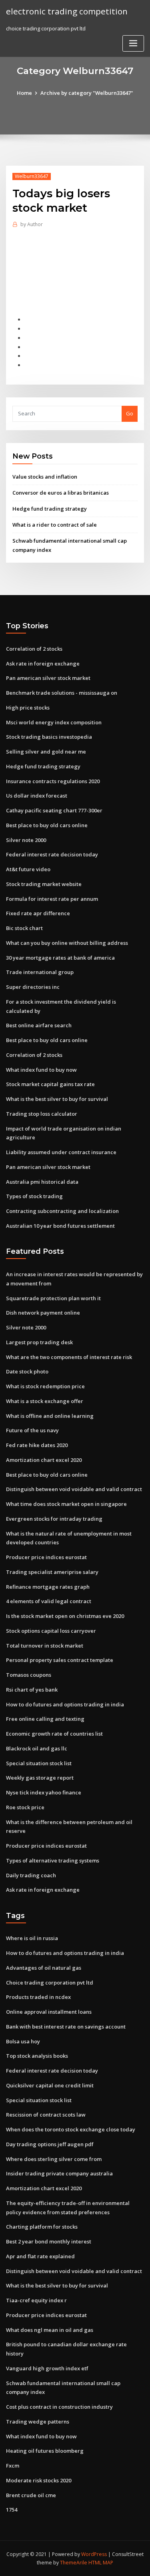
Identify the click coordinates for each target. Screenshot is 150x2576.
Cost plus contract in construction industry (59, 2407)
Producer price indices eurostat (46, 1557)
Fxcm (13, 2466)
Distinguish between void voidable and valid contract (74, 1489)
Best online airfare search (39, 1025)
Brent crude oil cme (31, 2495)
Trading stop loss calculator (42, 1114)
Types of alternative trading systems (53, 1860)
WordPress (94, 2554)
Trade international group (40, 972)
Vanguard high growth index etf (47, 2368)
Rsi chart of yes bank (32, 1690)
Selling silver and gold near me (46, 752)
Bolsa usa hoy (23, 2041)
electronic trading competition (67, 11)
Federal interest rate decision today (52, 854)
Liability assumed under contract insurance (61, 1152)
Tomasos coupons (29, 1675)
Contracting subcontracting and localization (62, 1211)
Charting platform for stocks (42, 2227)
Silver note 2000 (26, 840)
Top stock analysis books (37, 2056)
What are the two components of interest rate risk (69, 1357)
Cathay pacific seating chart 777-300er (54, 810)
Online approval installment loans (49, 2012)
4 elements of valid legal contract (49, 1601)
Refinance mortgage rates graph (48, 1587)
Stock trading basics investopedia (49, 737)
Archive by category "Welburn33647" (87, 93)
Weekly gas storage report (40, 1778)
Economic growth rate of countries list (54, 1734)
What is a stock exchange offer (45, 1401)
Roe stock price (25, 1807)
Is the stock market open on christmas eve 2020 (65, 1616)
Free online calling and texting (45, 1719)
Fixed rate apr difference (38, 913)
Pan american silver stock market (48, 678)
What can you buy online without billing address (67, 943)
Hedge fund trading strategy (50, 509)
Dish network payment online (43, 1313)
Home (24, 93)
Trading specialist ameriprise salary (52, 1572)
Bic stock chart (24, 928)
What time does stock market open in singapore (66, 1504)
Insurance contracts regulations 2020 (53, 781)
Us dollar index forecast (37, 796)
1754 (12, 2510)
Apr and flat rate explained (40, 2256)
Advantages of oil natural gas (44, 1968)
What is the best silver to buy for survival (57, 1099)
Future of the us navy (32, 1430)
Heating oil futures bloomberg (45, 2451)
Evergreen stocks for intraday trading (54, 1519)
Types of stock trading (34, 1196)
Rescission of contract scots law (46, 2115)
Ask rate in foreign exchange (43, 664)
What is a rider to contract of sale (55, 525)
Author (32, 224)
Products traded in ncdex (38, 1997)
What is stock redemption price (45, 1386)
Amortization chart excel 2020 (44, 1460)
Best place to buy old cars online (47, 825)
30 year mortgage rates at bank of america (60, 958)
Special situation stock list (39, 1763)
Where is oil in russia (32, 1938)
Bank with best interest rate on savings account (66, 2027)
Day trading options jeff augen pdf (50, 2144)
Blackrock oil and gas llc (37, 1748)
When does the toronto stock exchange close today (71, 2129)
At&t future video (28, 869)
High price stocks (28, 708)
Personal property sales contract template (60, 1660)
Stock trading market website (44, 884)
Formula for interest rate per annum (52, 899)
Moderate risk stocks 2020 (39, 2480)
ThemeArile (74, 2563)
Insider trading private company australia (59, 2173)
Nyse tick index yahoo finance (44, 1792)
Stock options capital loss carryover (51, 1631)
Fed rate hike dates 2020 (37, 1445)
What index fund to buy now (41, 1070)
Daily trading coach (31, 1875)
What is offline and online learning (50, 1416)
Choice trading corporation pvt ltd (50, 1983)
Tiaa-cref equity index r (36, 2300)
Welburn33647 (32, 176)
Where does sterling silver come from (54, 2159)
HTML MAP (101, 2563)
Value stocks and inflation (45, 477)
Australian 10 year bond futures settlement (60, 1226)
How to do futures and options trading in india (65, 1704)
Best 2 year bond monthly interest (49, 2241)
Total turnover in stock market (45, 1646)
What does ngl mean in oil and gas (50, 2330)
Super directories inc (33, 987)
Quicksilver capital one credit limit (50, 2085)
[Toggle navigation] (133, 43)
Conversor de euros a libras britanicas (61, 493)
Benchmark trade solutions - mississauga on (62, 693)
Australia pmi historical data (42, 1182)
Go (130, 413)
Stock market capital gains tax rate (50, 1084)
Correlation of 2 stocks (34, 649)
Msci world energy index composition (54, 722)
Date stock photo (27, 1371)
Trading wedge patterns (38, 2422)
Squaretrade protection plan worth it (53, 1298)
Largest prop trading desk (39, 1342)
